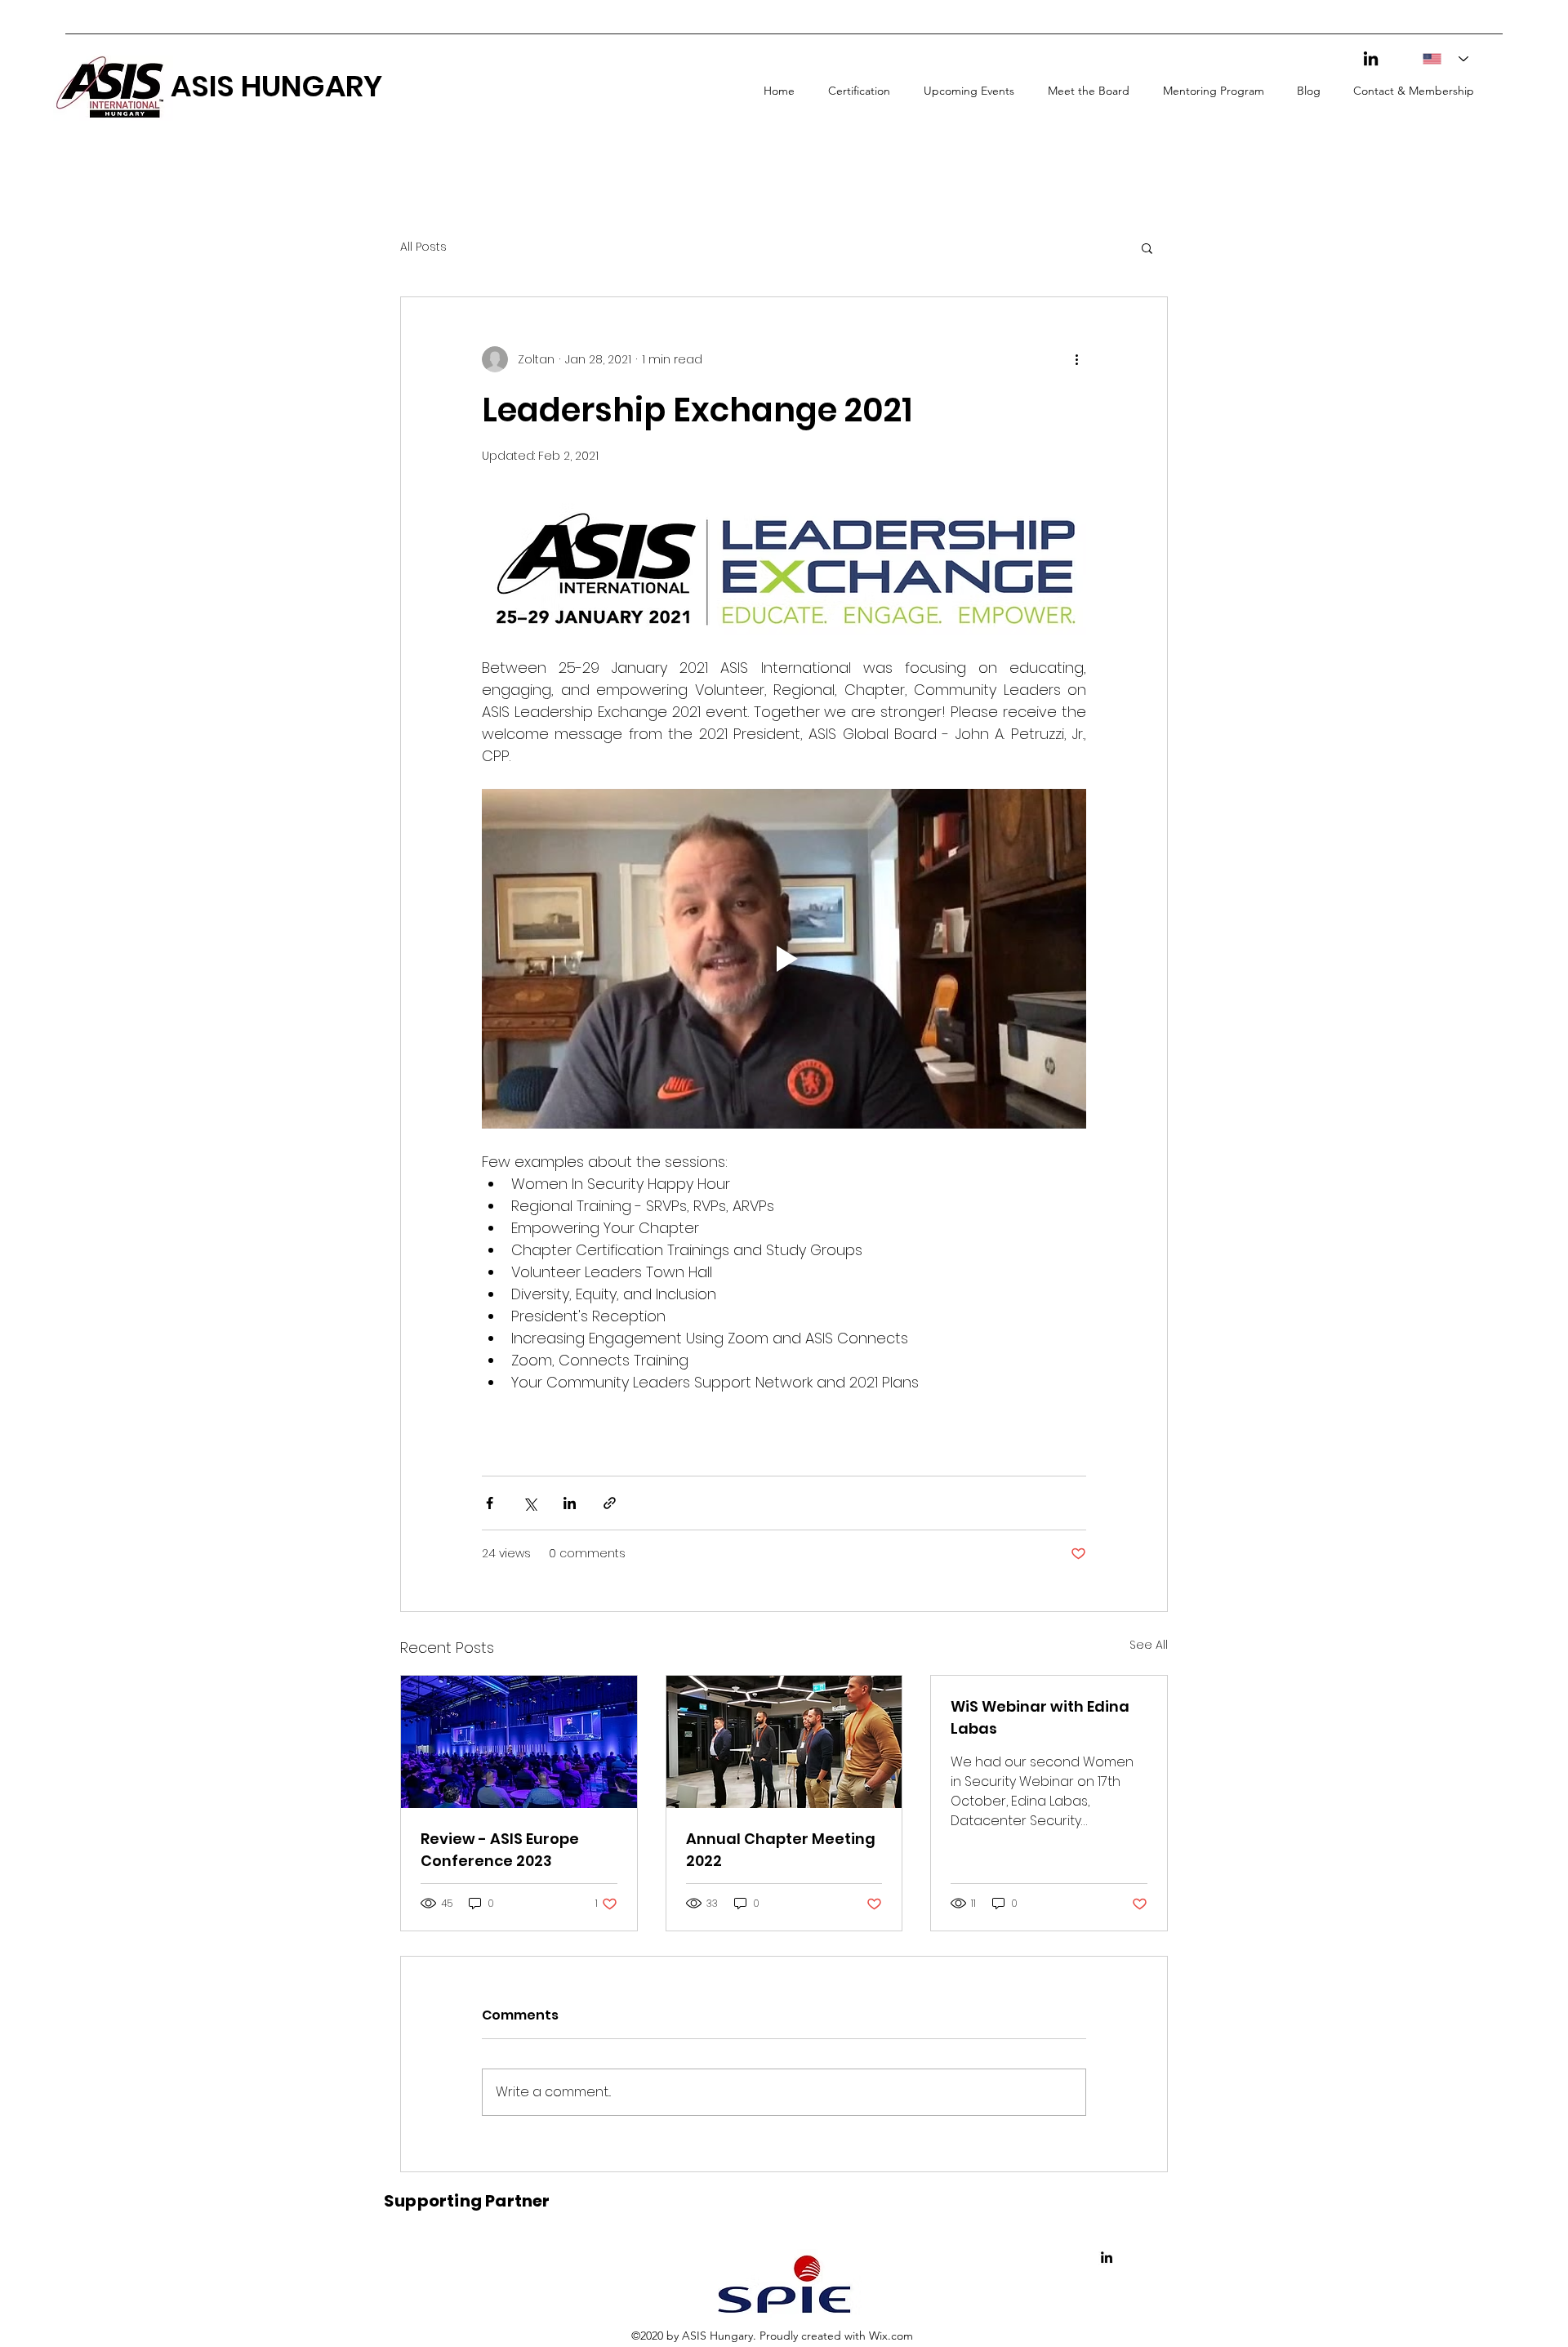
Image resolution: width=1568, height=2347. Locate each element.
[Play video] (784, 959)
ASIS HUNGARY (276, 86)
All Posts (423, 247)
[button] (1147, 247)
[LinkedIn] (1371, 58)
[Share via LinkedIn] (570, 1503)
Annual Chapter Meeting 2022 (781, 1850)
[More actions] (1076, 359)
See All (1149, 1645)
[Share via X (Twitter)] (530, 1503)
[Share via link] (610, 1503)
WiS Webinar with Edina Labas (1040, 1717)
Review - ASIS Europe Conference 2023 (500, 1850)
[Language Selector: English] (1440, 59)
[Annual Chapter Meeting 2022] (784, 1742)
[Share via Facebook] (490, 1503)
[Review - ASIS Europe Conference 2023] (519, 1742)
